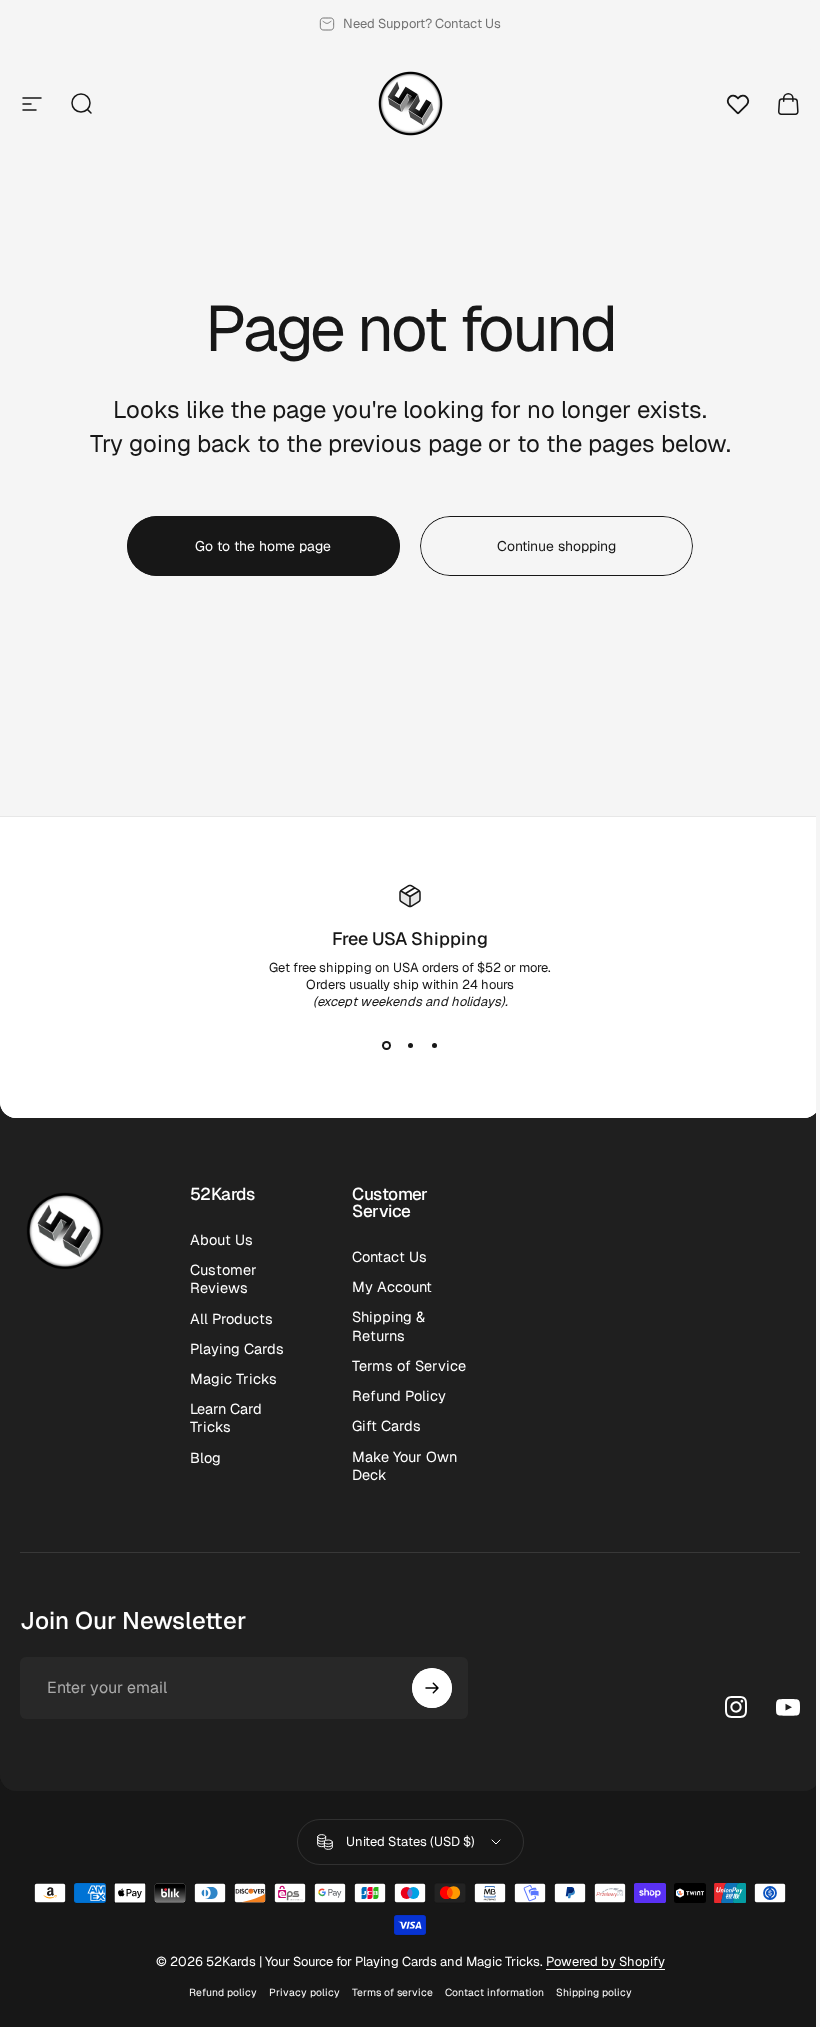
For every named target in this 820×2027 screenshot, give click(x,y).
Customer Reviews (223, 1279)
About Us (221, 1240)
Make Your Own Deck (404, 1466)
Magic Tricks (233, 1379)
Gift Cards (386, 1426)
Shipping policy (594, 1992)
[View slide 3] (434, 1046)
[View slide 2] (410, 1046)
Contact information (494, 1992)
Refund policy (223, 1992)
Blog (205, 1458)
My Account (392, 1287)
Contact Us (389, 1257)
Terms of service (392, 1992)
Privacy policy (304, 1992)
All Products (231, 1319)
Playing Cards (237, 1349)
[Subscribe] (432, 1688)
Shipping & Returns (388, 1326)
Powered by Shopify (605, 1961)
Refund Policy (399, 1396)
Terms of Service (409, 1366)
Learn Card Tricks (226, 1418)
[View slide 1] (386, 1046)
